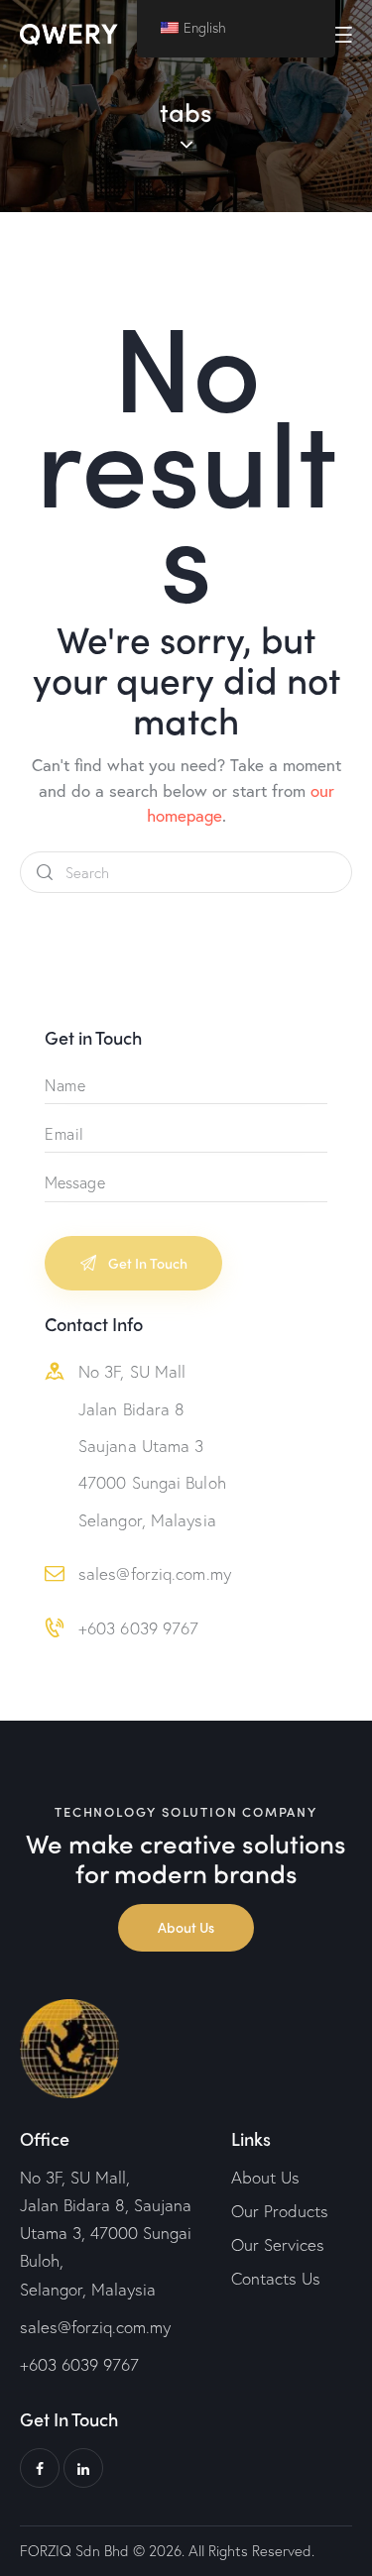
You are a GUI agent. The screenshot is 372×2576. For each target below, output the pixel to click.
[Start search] (45, 873)
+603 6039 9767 (138, 1628)
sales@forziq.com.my (155, 1573)
